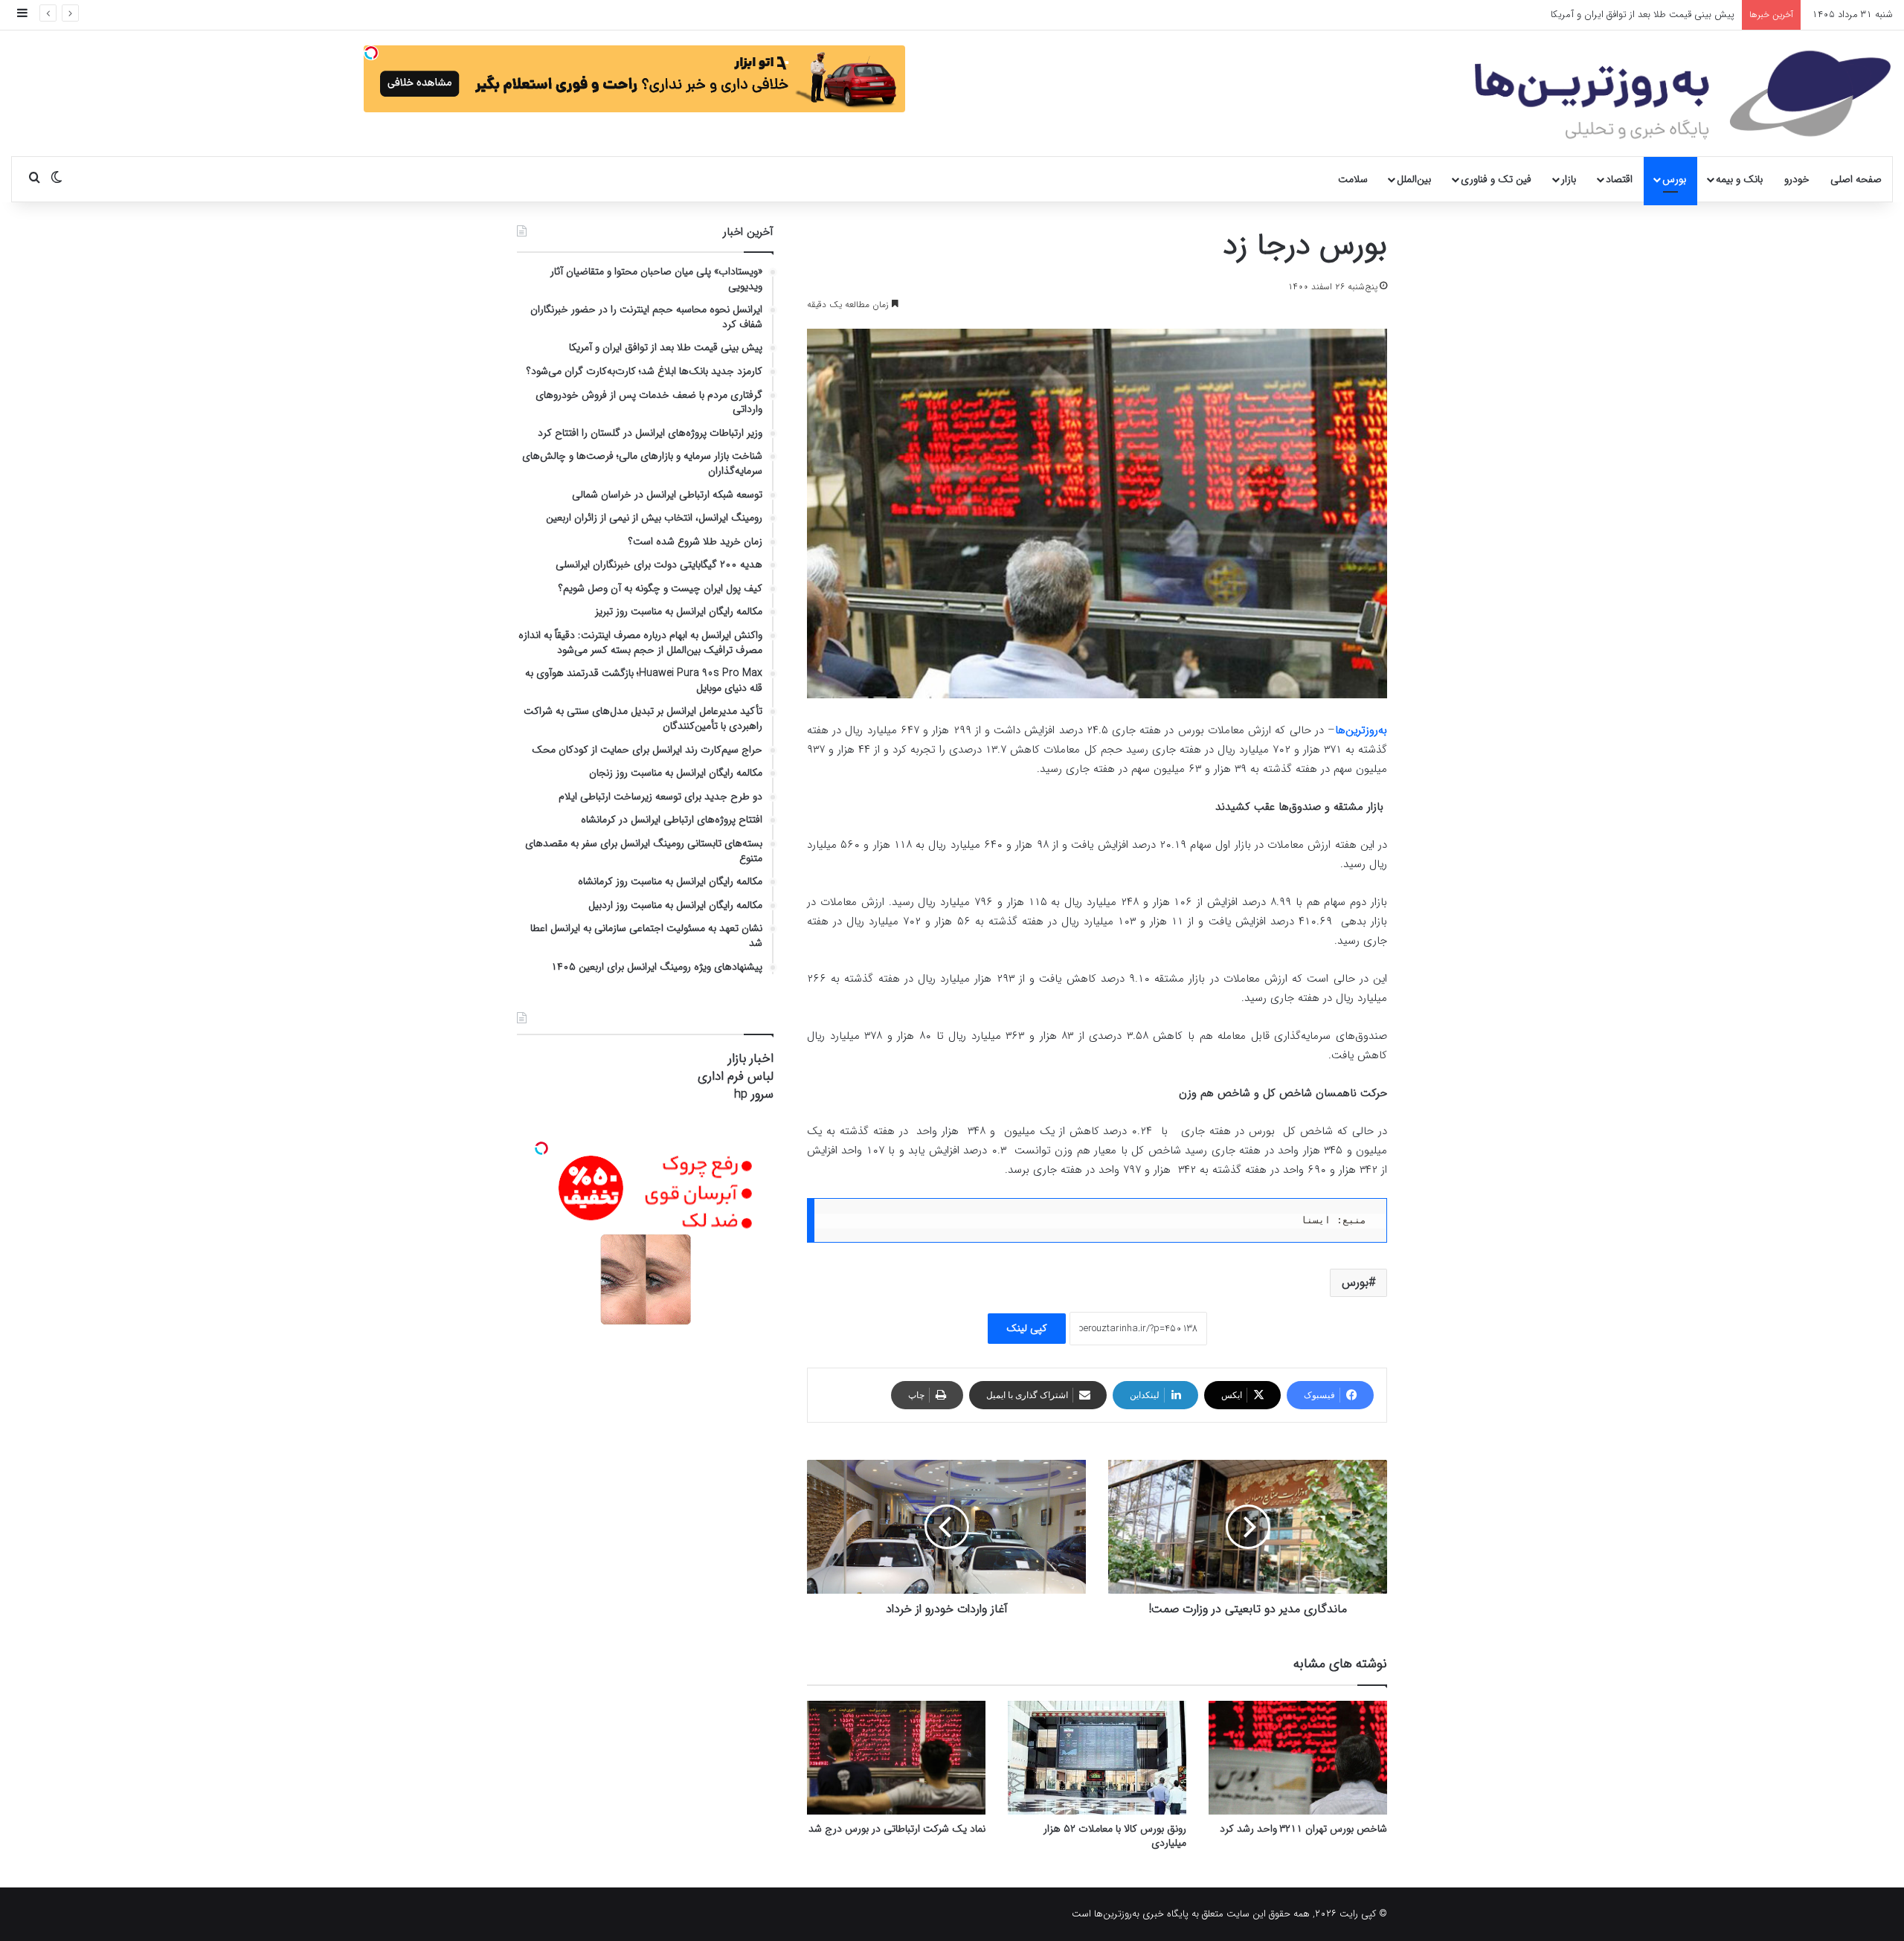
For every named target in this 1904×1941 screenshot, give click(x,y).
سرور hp (754, 1094)
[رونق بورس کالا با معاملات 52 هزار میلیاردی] (1097, 1758)
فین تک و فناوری (1496, 179)
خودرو (1797, 179)
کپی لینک (1027, 1328)
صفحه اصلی (1856, 179)
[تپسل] (371, 53)
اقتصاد (1619, 179)
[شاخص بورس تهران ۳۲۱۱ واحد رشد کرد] (1298, 1758)
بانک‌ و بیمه (1739, 179)
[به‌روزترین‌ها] (1683, 95)
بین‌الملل (1414, 179)
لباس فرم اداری (736, 1076)
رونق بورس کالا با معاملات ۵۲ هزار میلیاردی (1115, 1836)
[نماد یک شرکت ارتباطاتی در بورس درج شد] (896, 1758)
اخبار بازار (751, 1059)
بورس (1674, 179)
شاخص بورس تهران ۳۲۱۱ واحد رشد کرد (1303, 1829)
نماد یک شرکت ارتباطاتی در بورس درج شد (897, 1829)
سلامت (1353, 179)
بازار (1569, 179)
